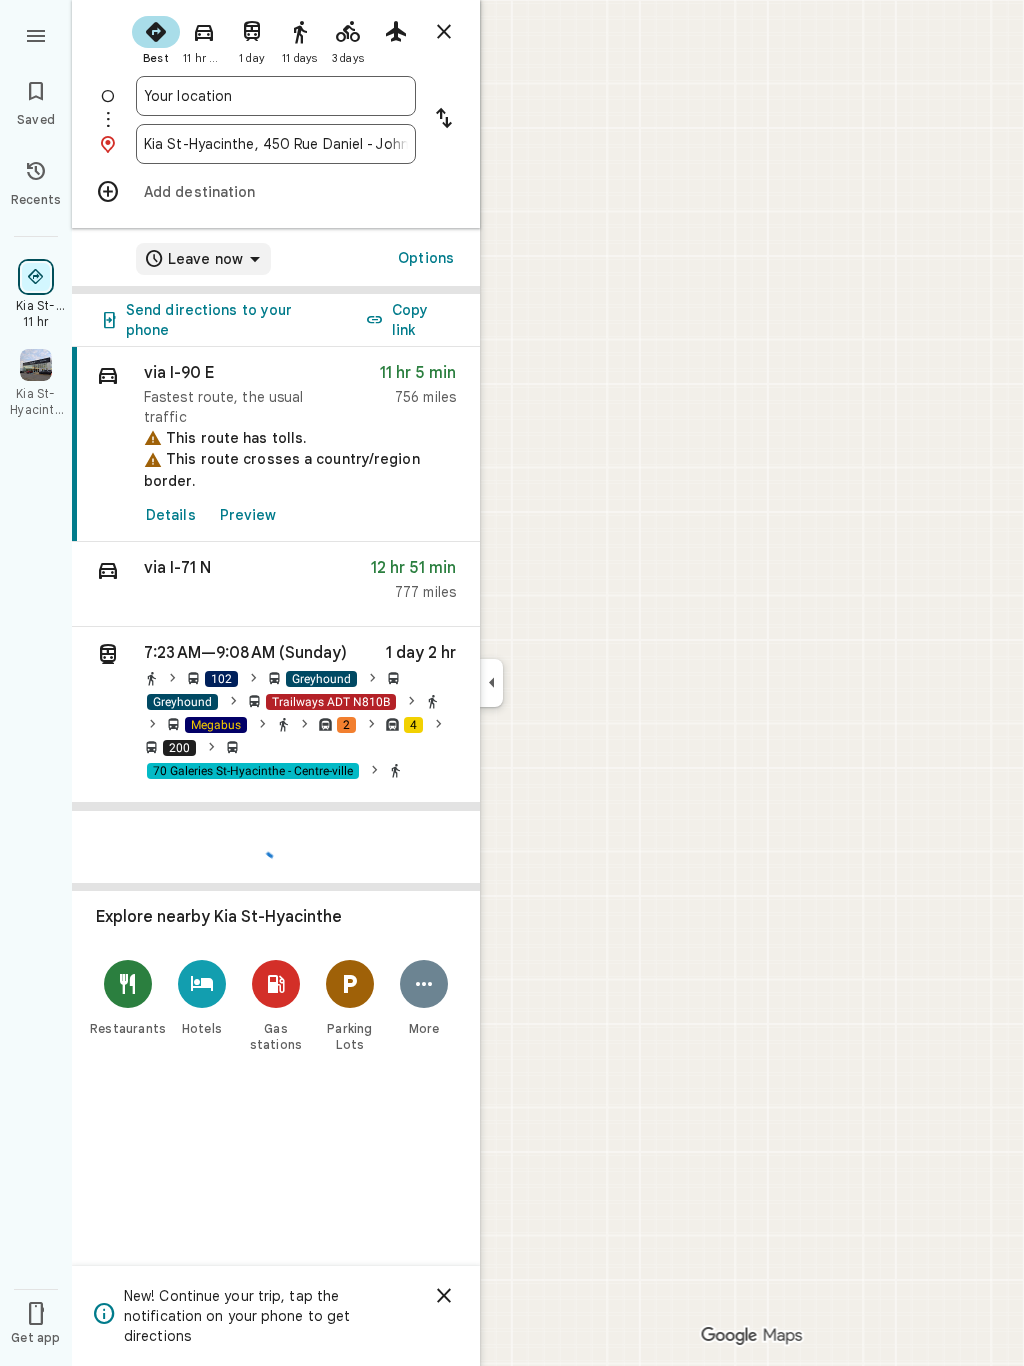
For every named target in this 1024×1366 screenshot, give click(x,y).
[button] (276, 584)
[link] (276, 444)
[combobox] (276, 96)
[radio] (156, 38)
